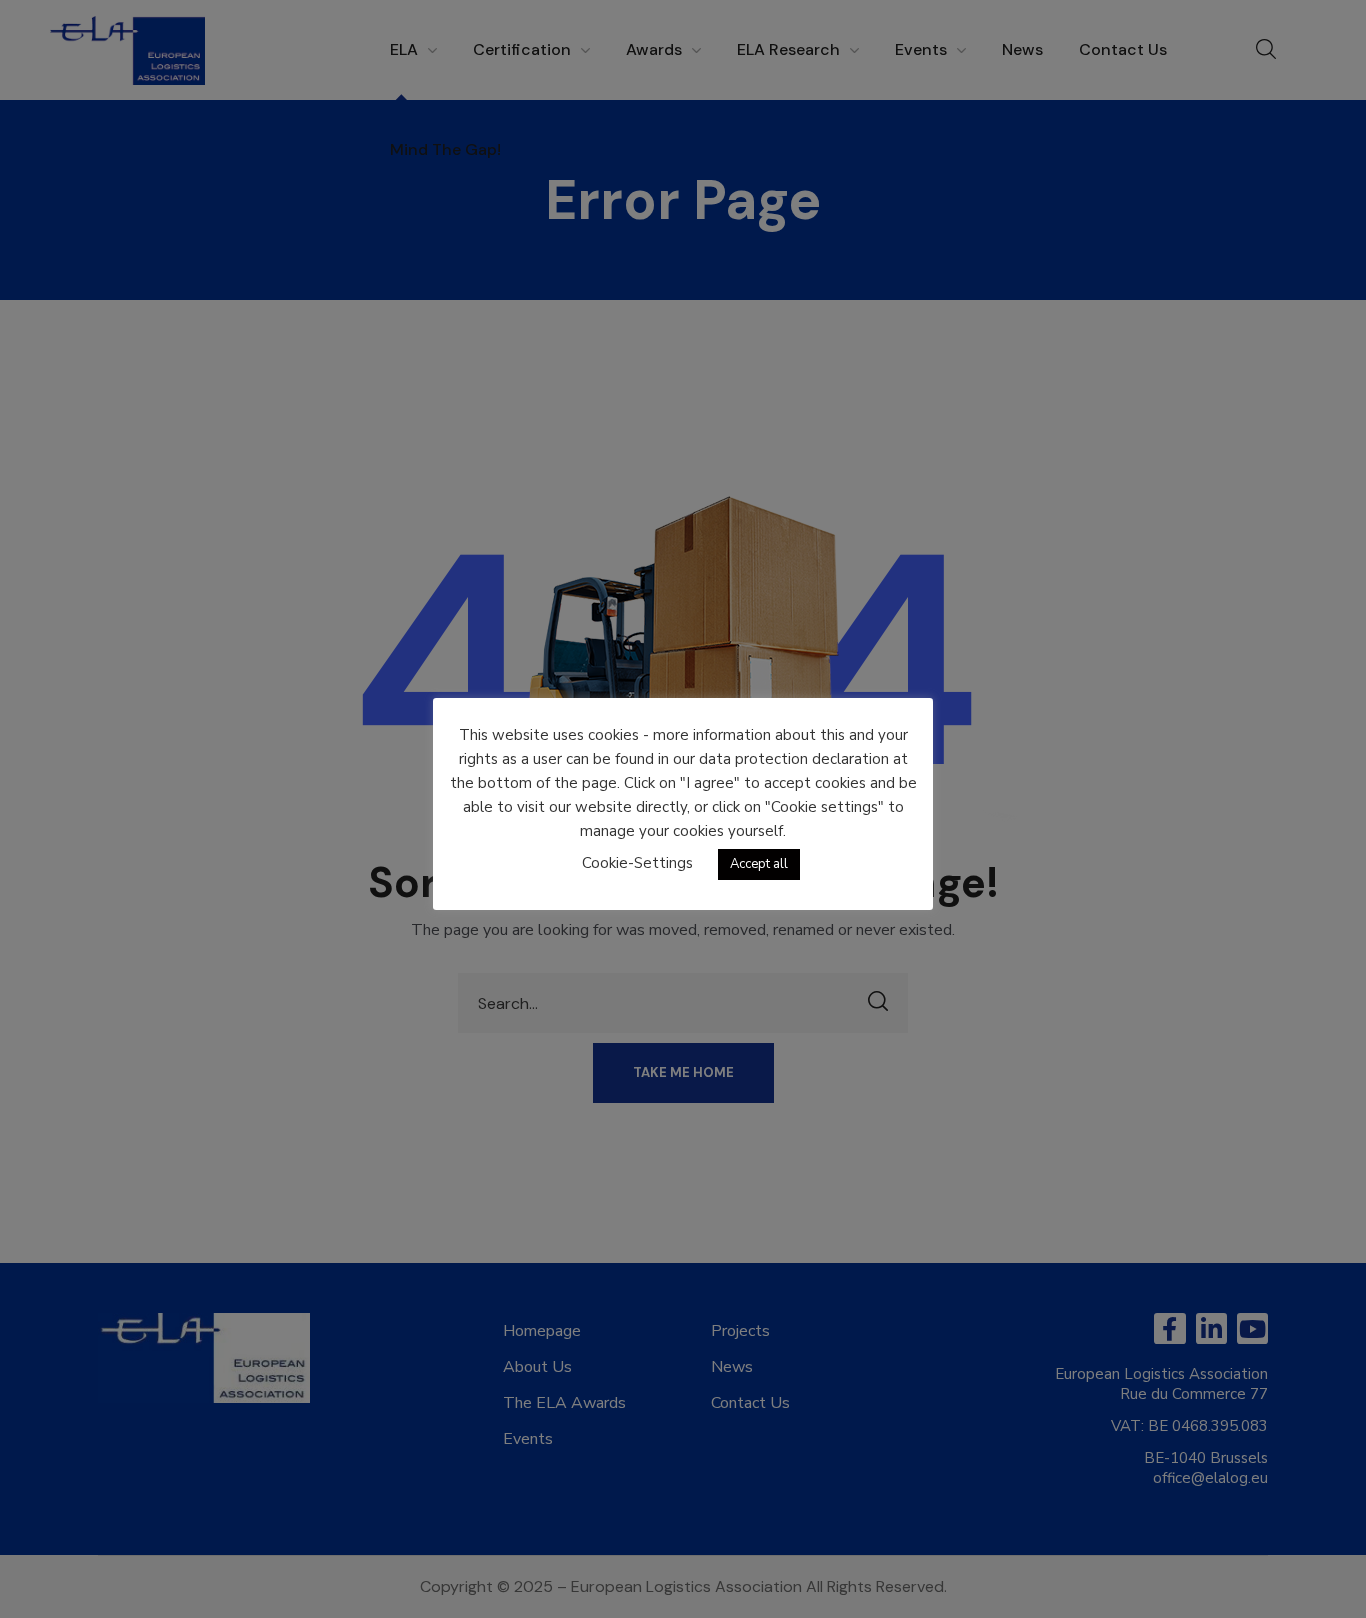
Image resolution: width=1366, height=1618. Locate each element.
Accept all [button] (759, 864)
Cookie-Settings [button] (637, 863)
